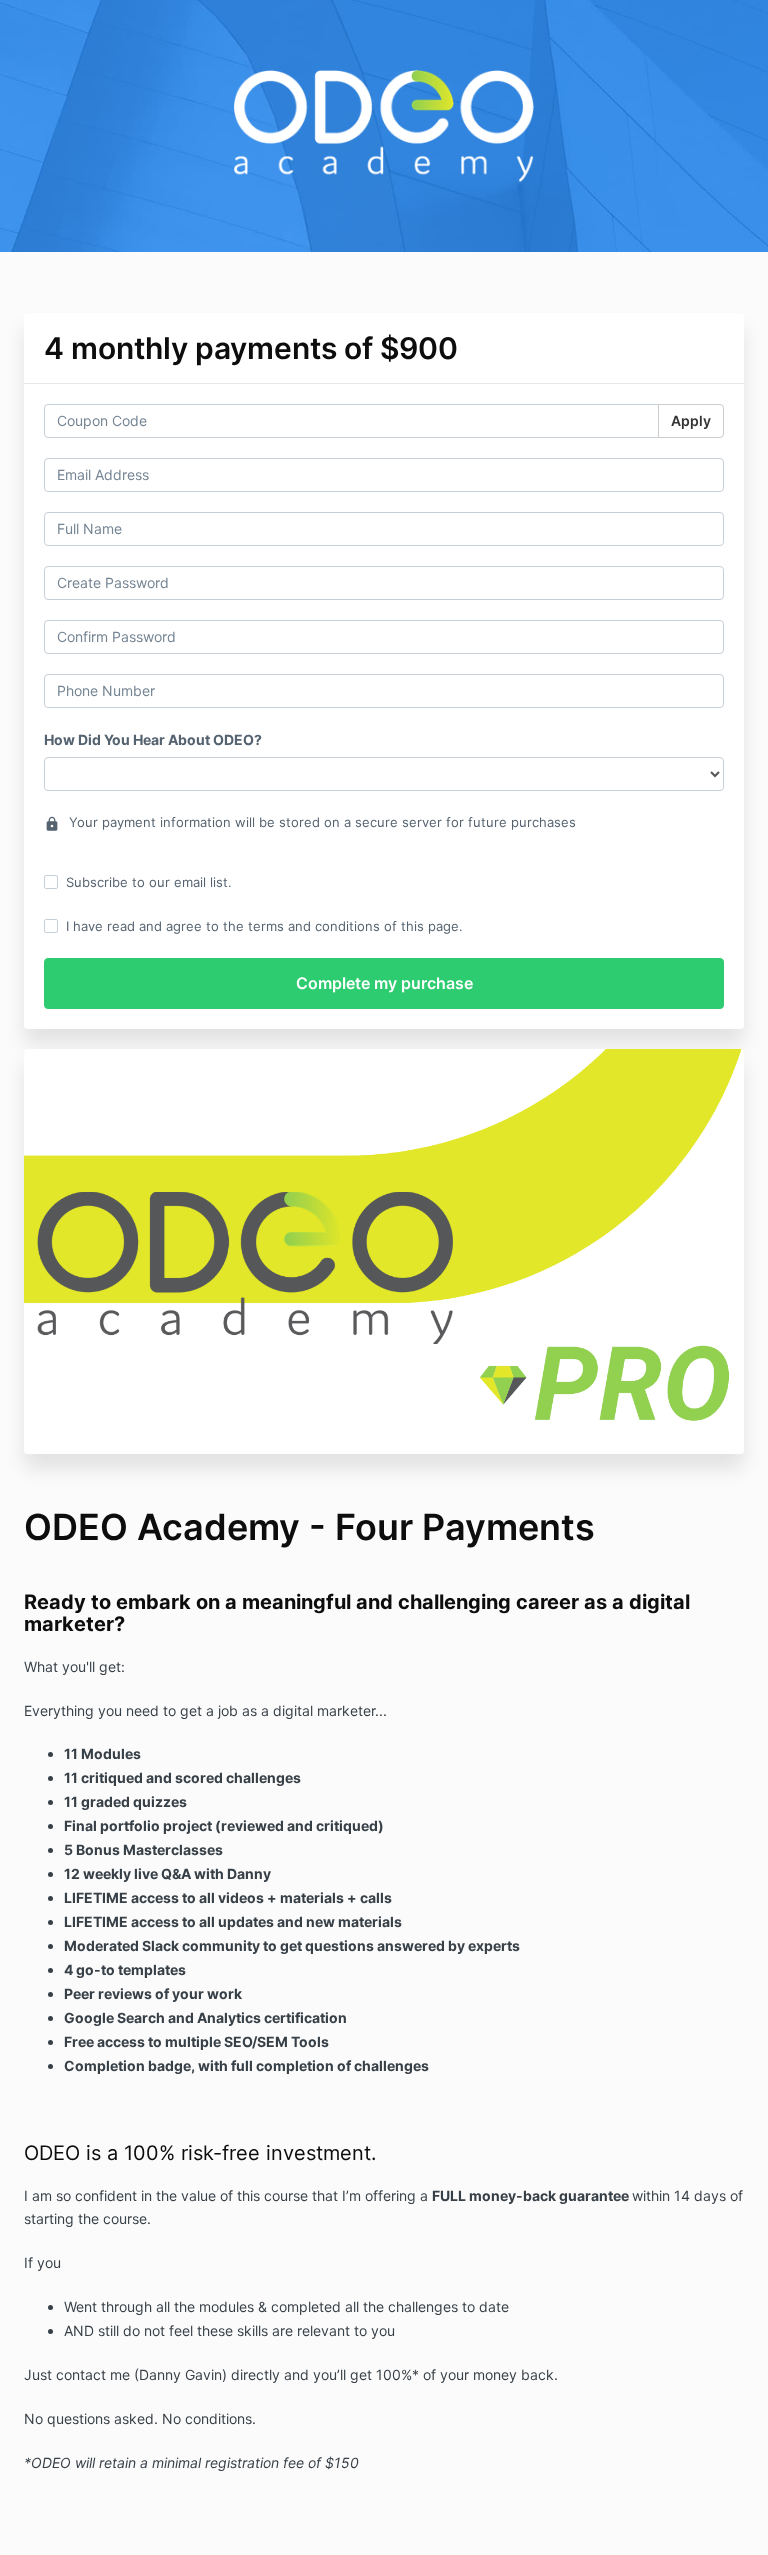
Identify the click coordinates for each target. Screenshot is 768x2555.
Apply (691, 420)
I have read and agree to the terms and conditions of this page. (264, 926)
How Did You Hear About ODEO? (153, 739)
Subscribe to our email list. (149, 882)
